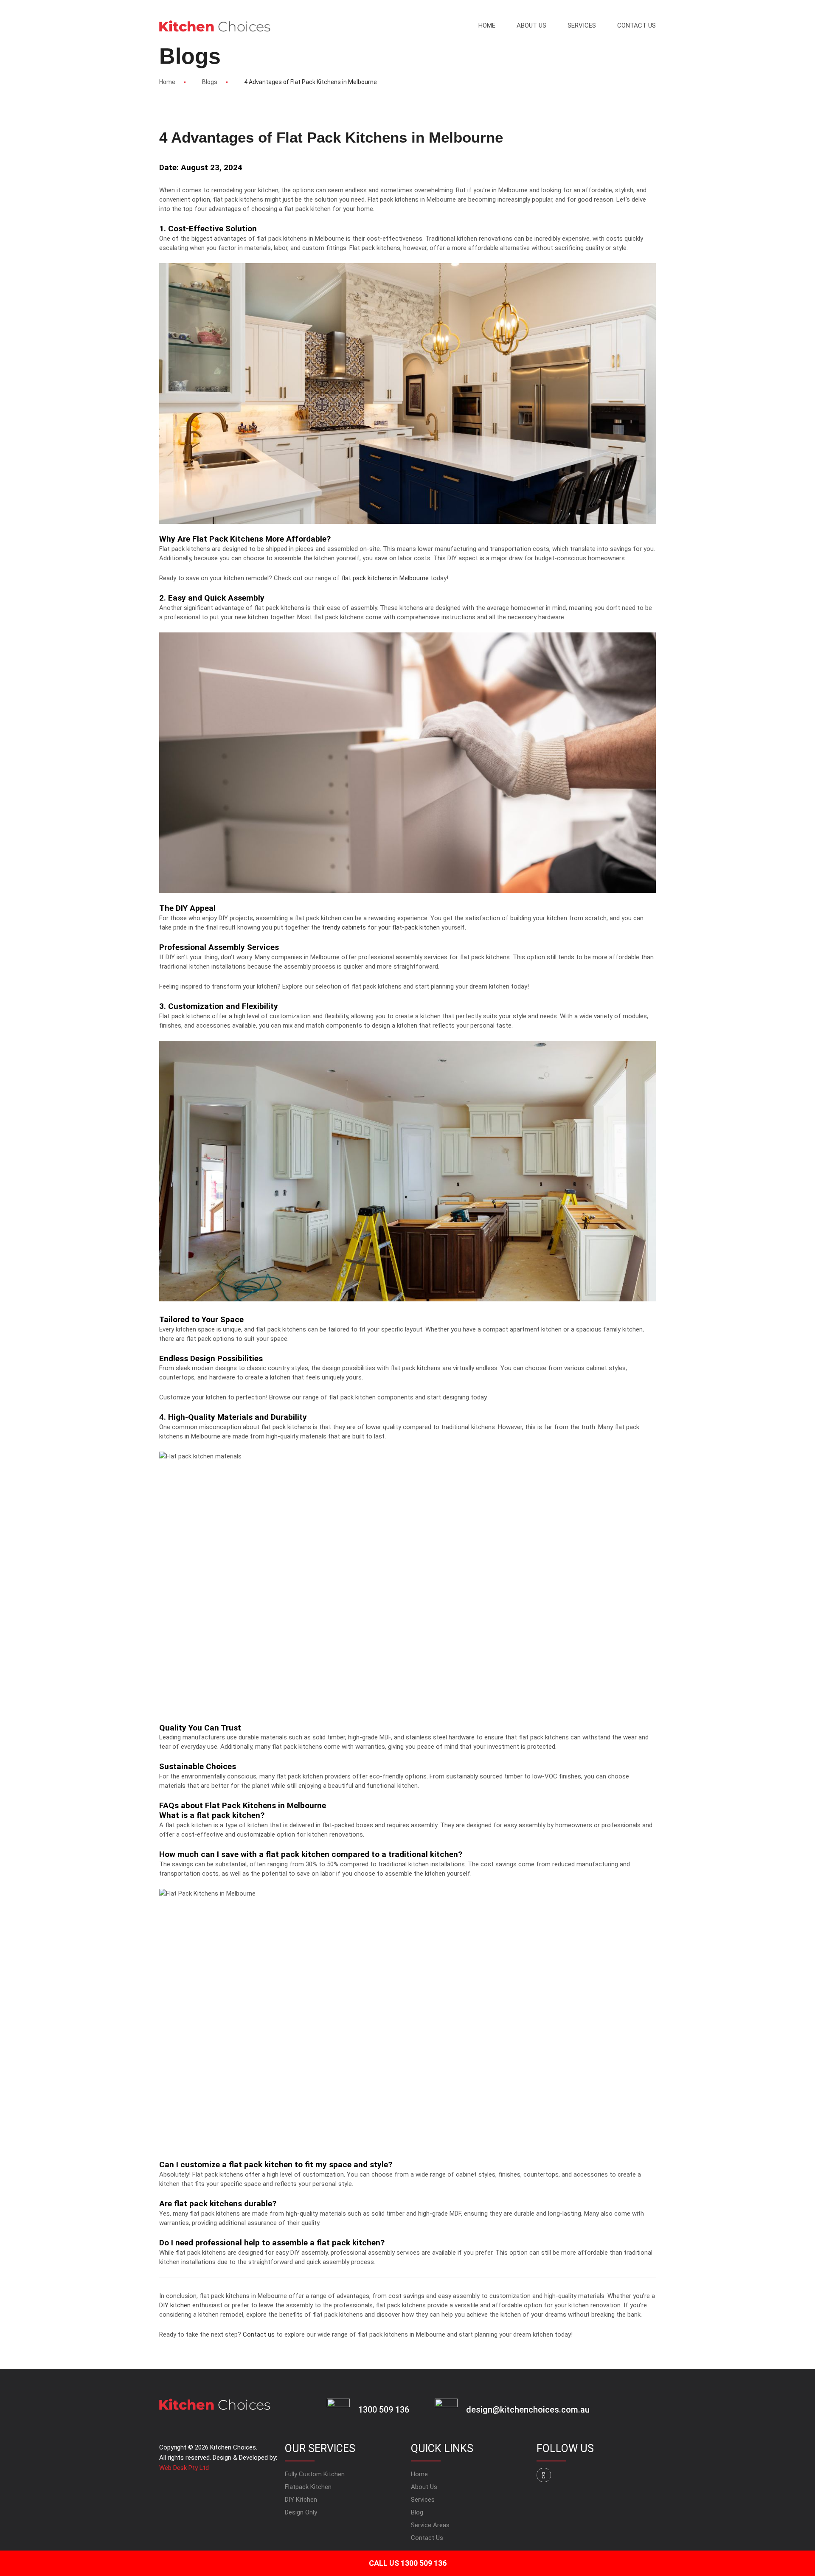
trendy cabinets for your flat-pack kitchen (381, 927)
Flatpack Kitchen (308, 2487)
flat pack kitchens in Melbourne (385, 578)
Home (487, 25)
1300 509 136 (384, 2410)
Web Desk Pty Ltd (184, 2468)
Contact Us (637, 25)
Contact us (259, 2334)
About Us (531, 25)
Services (582, 25)
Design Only (301, 2512)
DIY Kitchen (301, 2500)
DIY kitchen (175, 2305)
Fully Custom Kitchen (315, 2474)
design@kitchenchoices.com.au (528, 2410)
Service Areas (430, 2525)
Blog (417, 2512)
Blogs (210, 82)
